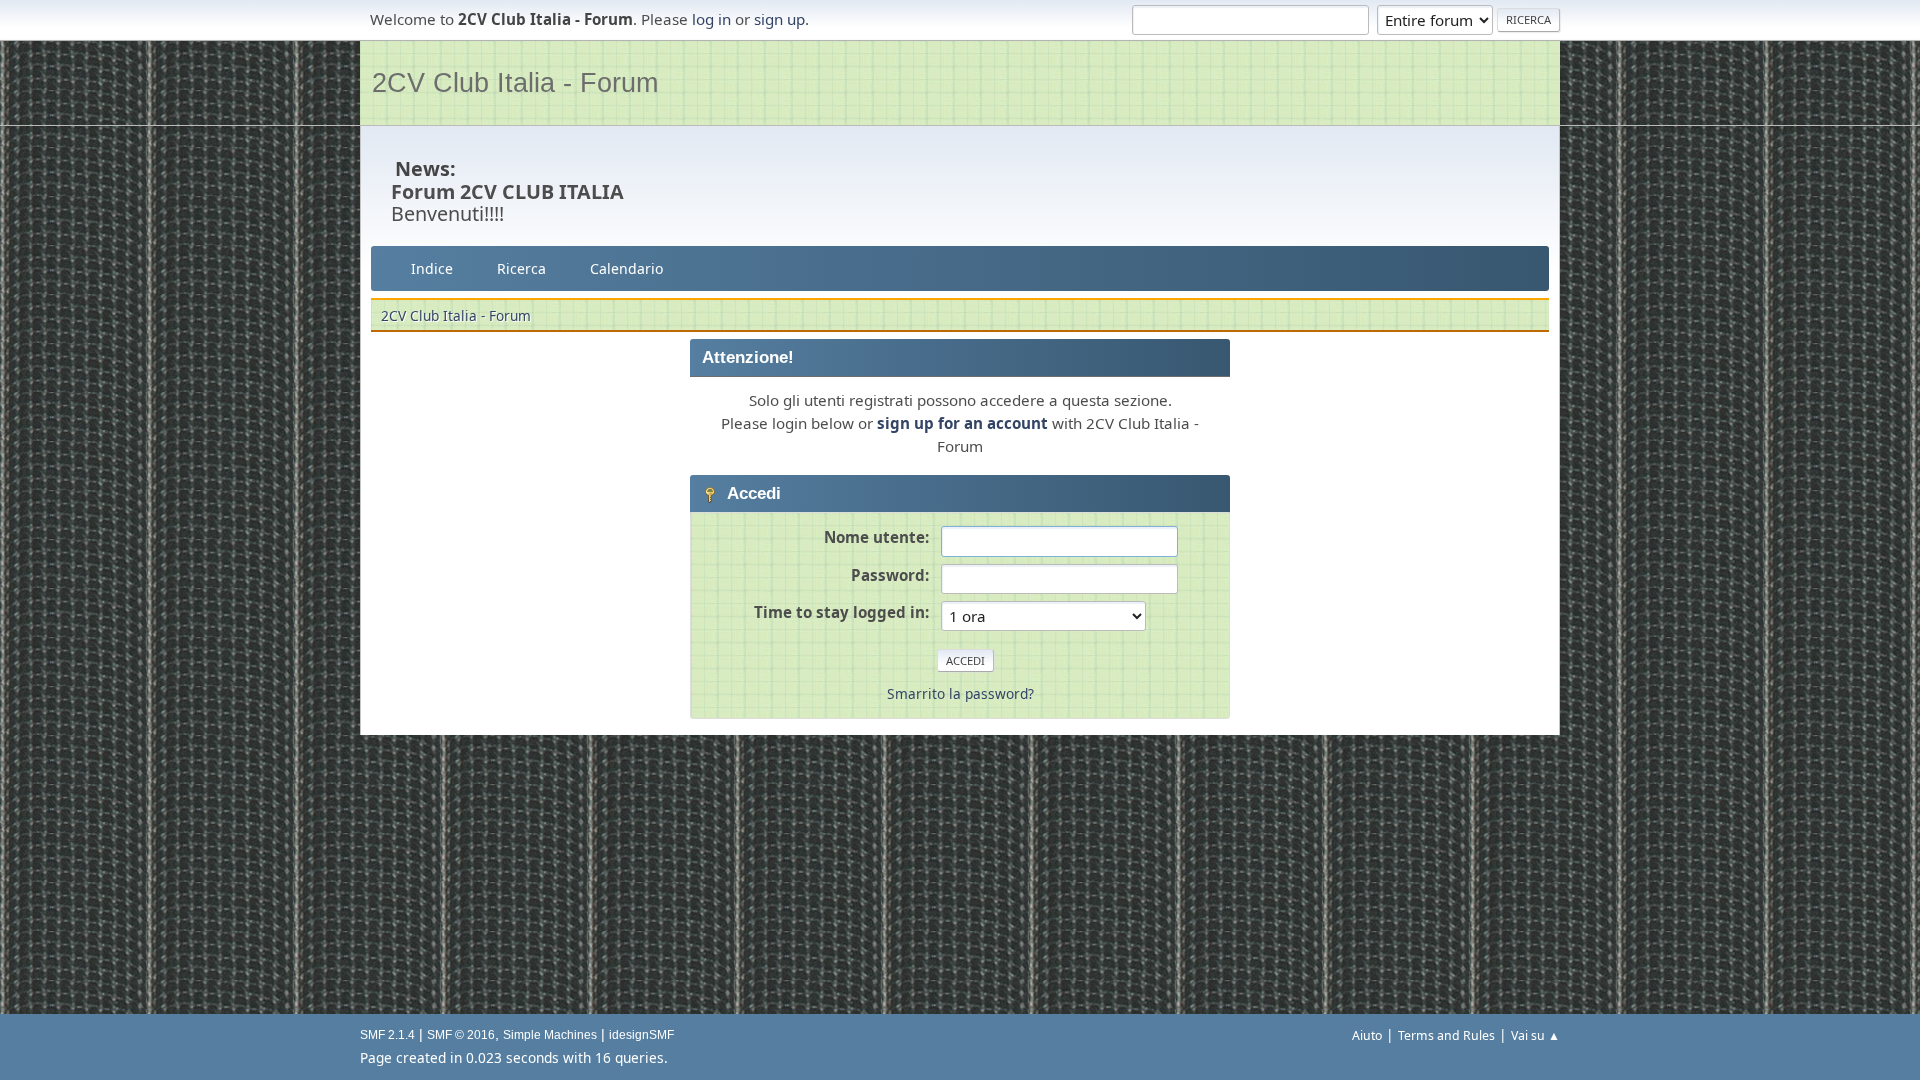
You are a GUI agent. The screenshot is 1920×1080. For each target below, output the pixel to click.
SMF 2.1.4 (387, 1035)
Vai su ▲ (1535, 1035)
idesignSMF (641, 1035)
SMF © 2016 (461, 1035)
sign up (779, 19)
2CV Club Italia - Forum (515, 82)
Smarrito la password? (960, 693)
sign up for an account (962, 423)
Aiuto (1367, 1035)
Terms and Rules (1446, 1035)
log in (711, 19)
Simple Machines (550, 1035)
